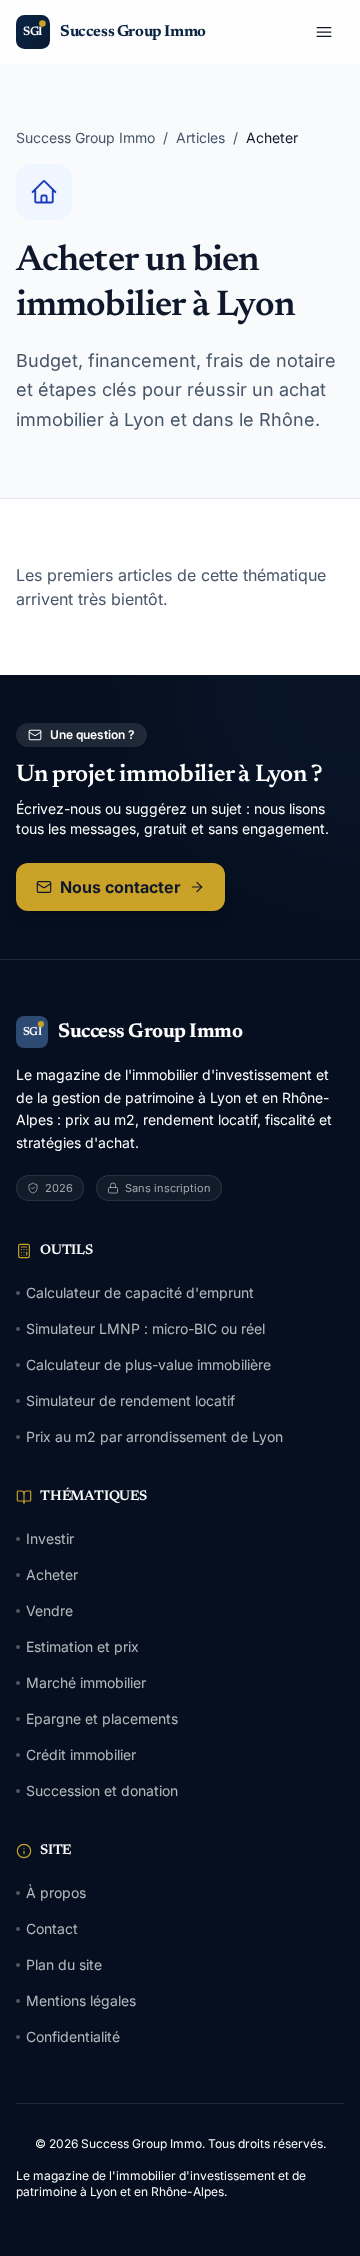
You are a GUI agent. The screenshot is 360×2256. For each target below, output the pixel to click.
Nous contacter (120, 887)
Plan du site (64, 1964)
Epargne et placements (102, 1718)
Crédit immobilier (81, 1754)
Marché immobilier (86, 1682)
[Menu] (324, 32)
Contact (52, 1928)
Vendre (49, 1610)
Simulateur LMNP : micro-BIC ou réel (145, 1328)
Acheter (52, 1574)
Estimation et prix (82, 1646)
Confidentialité (73, 2036)
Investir (50, 1538)
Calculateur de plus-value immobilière (148, 1364)
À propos (56, 1892)
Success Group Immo (85, 137)
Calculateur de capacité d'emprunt (140, 1292)
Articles (200, 137)
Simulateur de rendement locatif (130, 1400)
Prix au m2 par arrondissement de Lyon (154, 1436)
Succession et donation (102, 1790)
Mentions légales (81, 2000)
